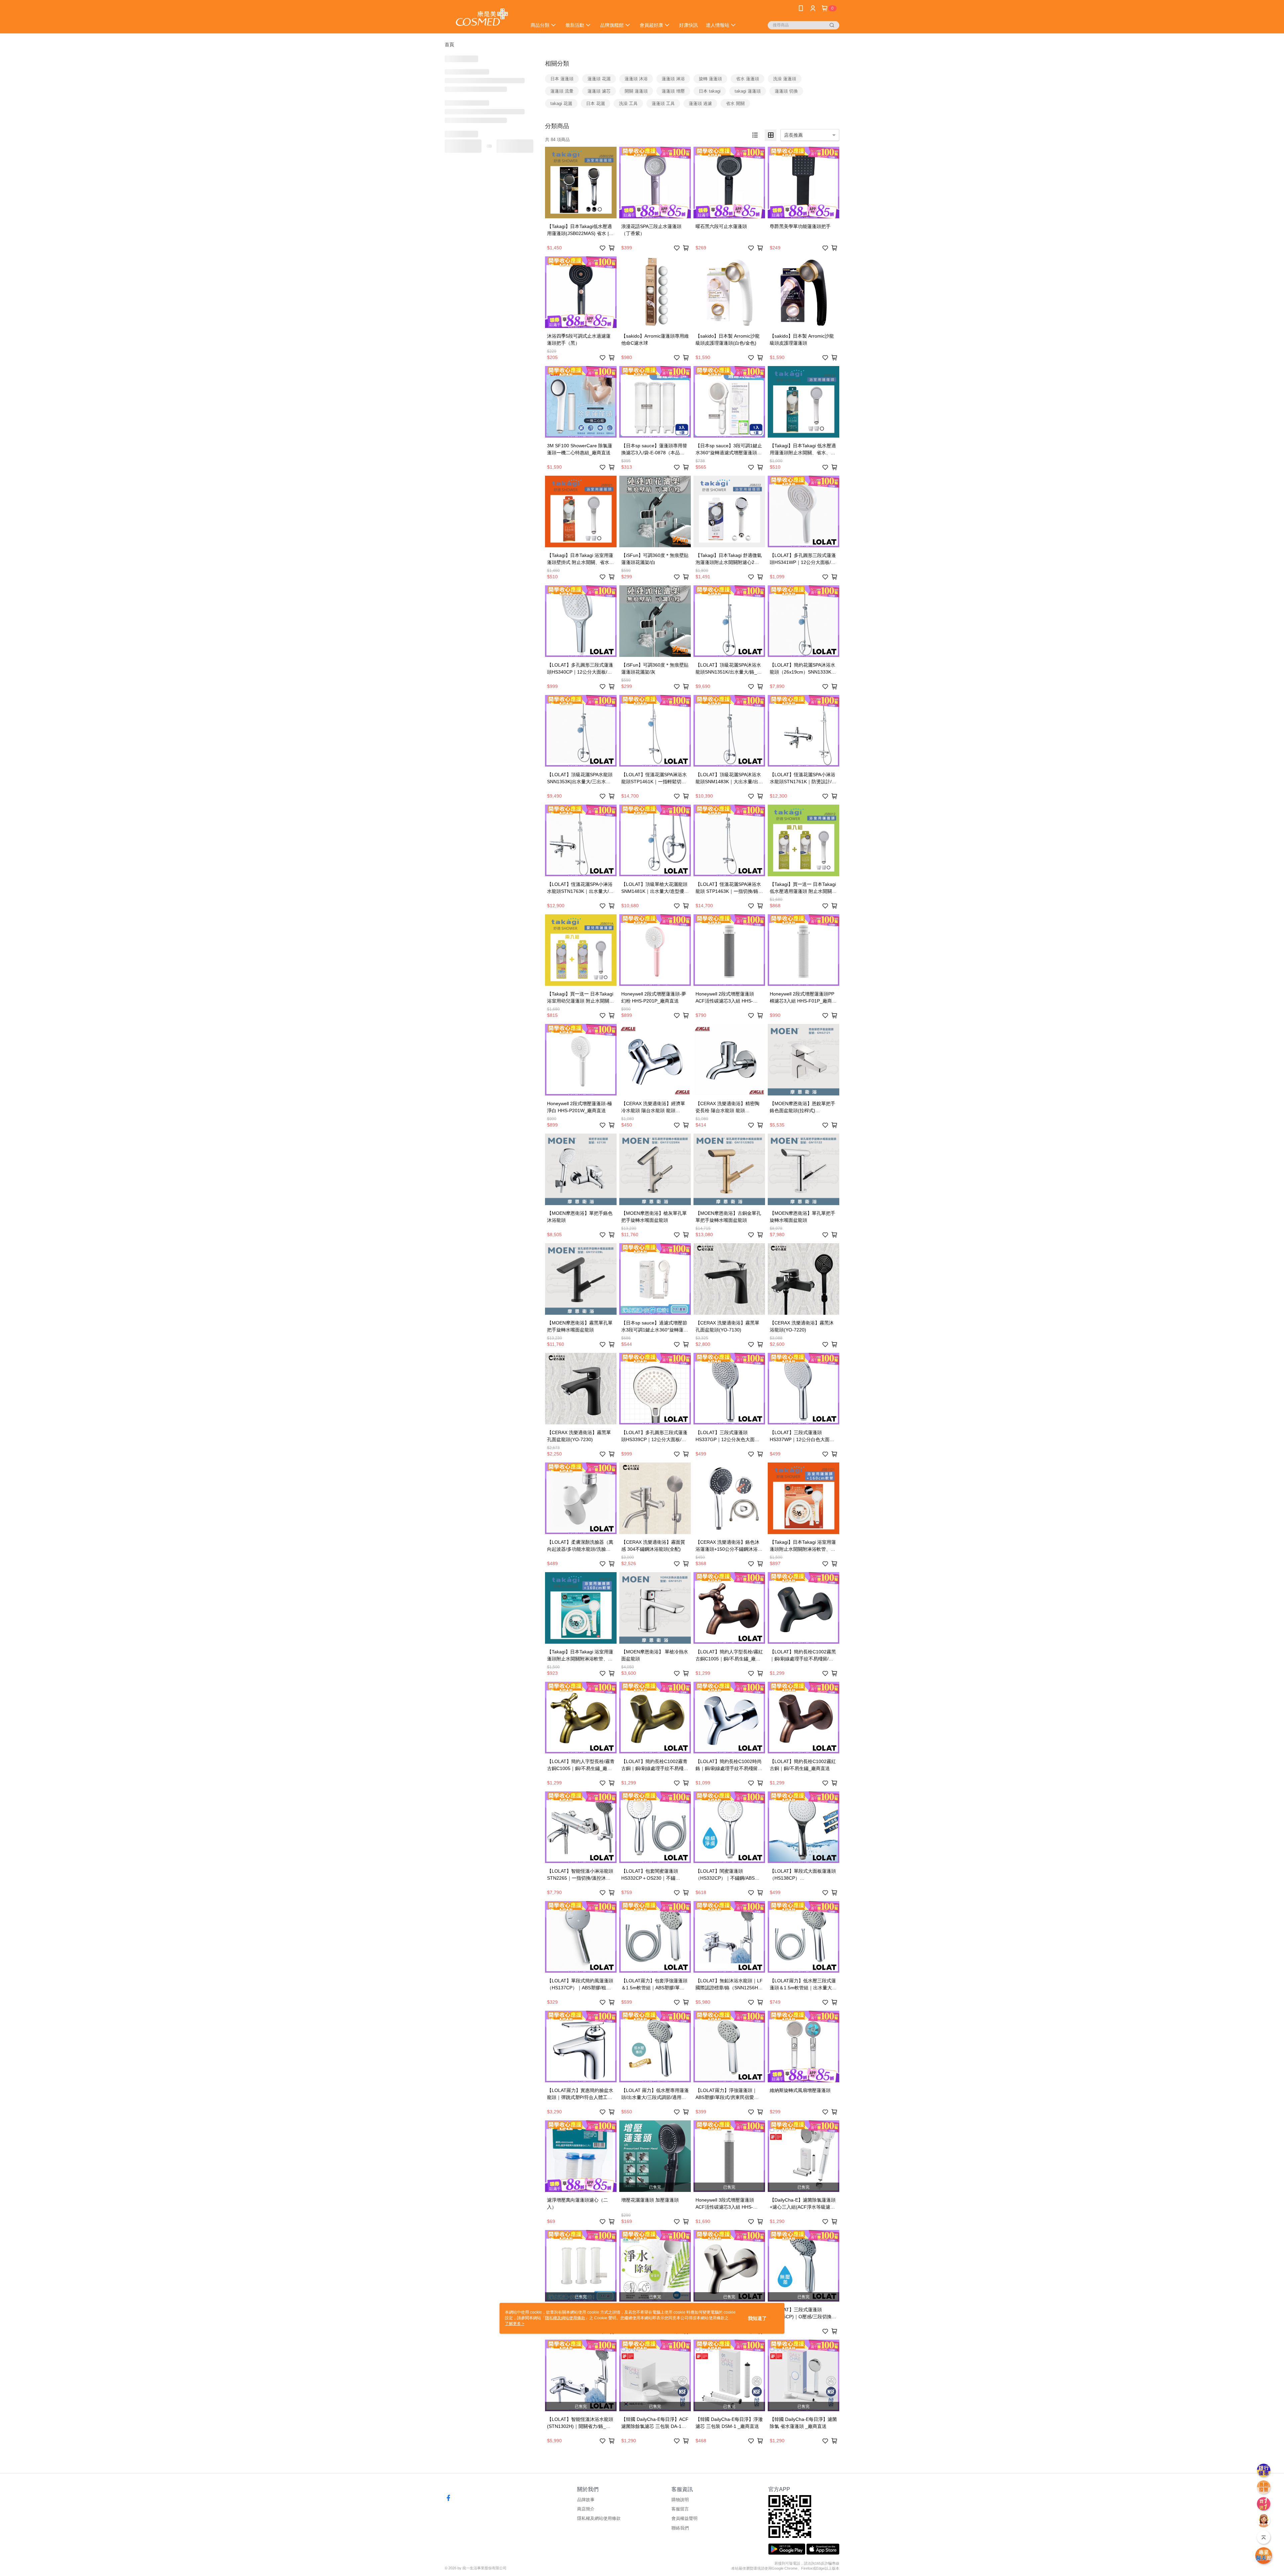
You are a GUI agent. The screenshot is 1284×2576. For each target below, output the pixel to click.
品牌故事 (586, 2500)
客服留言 (680, 2509)
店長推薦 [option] (793, 135)
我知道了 (757, 2318)
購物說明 (680, 2500)
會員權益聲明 (684, 2518)
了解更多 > (515, 2324)
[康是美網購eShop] (482, 18)
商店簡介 (586, 2509)
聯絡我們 (680, 2528)
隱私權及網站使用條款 (599, 2518)
